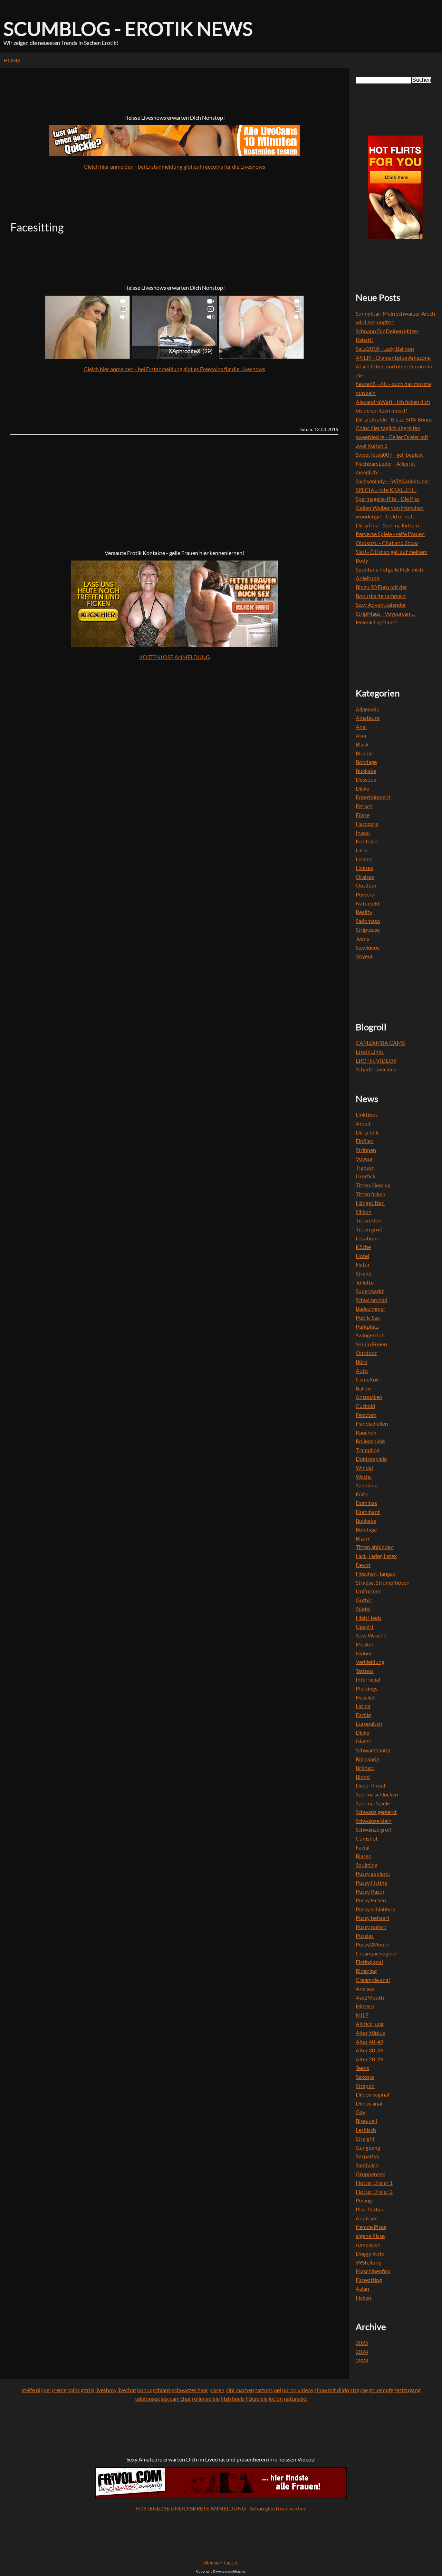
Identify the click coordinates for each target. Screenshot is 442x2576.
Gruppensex (370, 2174)
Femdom (366, 1415)
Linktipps (367, 1114)
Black (362, 744)
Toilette (365, 1282)
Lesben (364, 859)
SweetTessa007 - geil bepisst (389, 454)
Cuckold (366, 1406)
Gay (361, 2112)
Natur (363, 1264)
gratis (88, 2390)
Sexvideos (368, 947)
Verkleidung (370, 1662)
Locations (367, 1238)
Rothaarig (367, 1759)
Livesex (364, 868)
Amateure (368, 718)
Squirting (367, 1865)
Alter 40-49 (369, 2042)
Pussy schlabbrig (376, 1909)
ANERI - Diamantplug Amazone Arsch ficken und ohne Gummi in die (394, 366)
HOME (12, 60)
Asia (361, 735)
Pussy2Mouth (373, 1944)
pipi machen (240, 2390)
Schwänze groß (374, 1829)
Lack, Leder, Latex (376, 1556)
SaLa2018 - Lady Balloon (385, 349)
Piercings (367, 1688)
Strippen (366, 1150)
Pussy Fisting (371, 1883)
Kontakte (367, 841)
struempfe (381, 2390)
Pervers (365, 894)
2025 (362, 2343)
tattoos (264, 2390)
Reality (364, 912)
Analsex (365, 1988)
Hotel (362, 1256)
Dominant (368, 1512)
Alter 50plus (370, 2033)
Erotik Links (370, 1052)
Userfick (366, 1176)
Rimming (366, 1971)
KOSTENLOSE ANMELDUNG (175, 657)
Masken (365, 1644)
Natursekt (368, 903)
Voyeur (364, 956)
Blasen (364, 1856)
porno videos (298, 2390)
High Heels (369, 1618)
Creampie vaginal (376, 1953)
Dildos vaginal (372, 2094)
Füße (362, 1494)
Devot (363, 1565)
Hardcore (367, 824)
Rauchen (366, 1432)
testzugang (407, 2390)
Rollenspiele (370, 1441)
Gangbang (368, 2147)
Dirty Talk (367, 1132)
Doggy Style (370, 2253)
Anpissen (367, 2218)
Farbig (363, 1715)
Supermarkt (370, 1291)
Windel (364, 1468)
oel (277, 2390)
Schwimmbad (372, 1300)
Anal (361, 727)
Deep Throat (371, 1785)
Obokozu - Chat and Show (387, 543)
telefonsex (147, 2399)
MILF (362, 2015)
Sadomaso (368, 921)
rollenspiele (206, 2399)
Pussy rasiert (371, 1927)
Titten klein (369, 1220)
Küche (363, 1247)
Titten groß (369, 1229)
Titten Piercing (373, 1185)
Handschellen (372, 1423)
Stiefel (363, 1609)
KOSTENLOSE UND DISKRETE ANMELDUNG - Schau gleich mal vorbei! (221, 2508)
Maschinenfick (373, 2271)
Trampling (368, 1450)
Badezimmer (371, 1309)
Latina (363, 1706)
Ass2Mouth (370, 1997)
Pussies (365, 1936)
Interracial (368, 1679)
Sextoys (365, 2077)
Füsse (363, 815)
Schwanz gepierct (376, 1812)
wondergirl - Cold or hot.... (386, 516)
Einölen (365, 1141)
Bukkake (366, 771)
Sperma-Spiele (373, 1803)
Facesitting (369, 2280)
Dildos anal (369, 2103)
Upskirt (365, 1627)
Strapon (365, 2086)
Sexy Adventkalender (381, 605)
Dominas (366, 1503)
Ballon (363, 1388)
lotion (276, 2399)
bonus (145, 2390)
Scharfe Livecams (376, 1069)
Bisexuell (366, 2121)
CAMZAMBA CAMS (380, 1043)
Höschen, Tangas (375, 1573)
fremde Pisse (371, 2227)
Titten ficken (371, 1194)
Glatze (363, 1741)
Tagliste (231, 2563)
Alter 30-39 (369, 2050)
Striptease (368, 929)
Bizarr (363, 1538)
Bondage (366, 762)
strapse (359, 2390)
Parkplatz (367, 1326)
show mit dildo (332, 2390)
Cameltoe (367, 1379)
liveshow (106, 2390)
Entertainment (373, 797)
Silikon (364, 1212)
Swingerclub (370, 1335)
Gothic (364, 1600)
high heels (233, 2399)
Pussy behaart (373, 1918)
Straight (365, 2138)
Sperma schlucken (377, 1794)
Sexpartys (367, 2156)
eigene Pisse (370, 2236)
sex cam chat (176, 2399)
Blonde (364, 753)
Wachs (364, 1477)
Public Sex (368, 1317)
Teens (362, 938)
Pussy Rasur (370, 1891)
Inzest (363, 833)
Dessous (366, 779)
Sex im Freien (371, 1344)
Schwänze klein (374, 1821)
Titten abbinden (375, 1547)
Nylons (364, 1653)
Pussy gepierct (373, 1874)
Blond (363, 1777)
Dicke (362, 788)
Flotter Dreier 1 (374, 2183)
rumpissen (368, 2244)
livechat (127, 2390)
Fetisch (364, 806)
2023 (362, 2360)
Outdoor (366, 885)
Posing (364, 2200)
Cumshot (367, 1838)
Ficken (363, 2297)
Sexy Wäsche (371, 1635)
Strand (364, 1273)
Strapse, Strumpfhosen (383, 1582)
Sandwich (367, 2165)
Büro (362, 1362)
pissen (217, 2390)
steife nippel (36, 2390)
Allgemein (368, 709)
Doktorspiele (371, 1459)
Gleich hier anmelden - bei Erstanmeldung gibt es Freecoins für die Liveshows (174, 166)
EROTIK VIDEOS (376, 1061)
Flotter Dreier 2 (374, 2192)
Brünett (365, 1768)
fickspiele (257, 2399)
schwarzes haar (190, 2390)
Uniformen (369, 1591)
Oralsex (365, 877)
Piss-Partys (369, 2209)
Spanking (367, 1485)
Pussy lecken (371, 1900)
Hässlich (366, 1697)
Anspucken (369, 1397)
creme (59, 2390)
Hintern (365, 2006)
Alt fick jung (370, 2024)
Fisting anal (369, 1962)
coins (74, 2390)
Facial (363, 1847)
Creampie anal (373, 1980)
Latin (362, 850)
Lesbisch (366, 2130)
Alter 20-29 (369, 2059)
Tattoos (365, 1671)
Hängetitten (370, 1203)
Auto (362, 1371)
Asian (362, 2288)
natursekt (295, 2399)
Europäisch (369, 1723)
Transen (365, 1167)
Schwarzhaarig (373, 1750)
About (363, 1123)
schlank (162, 2390)
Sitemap (212, 2563)
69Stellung (368, 2262)
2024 (362, 2352)
